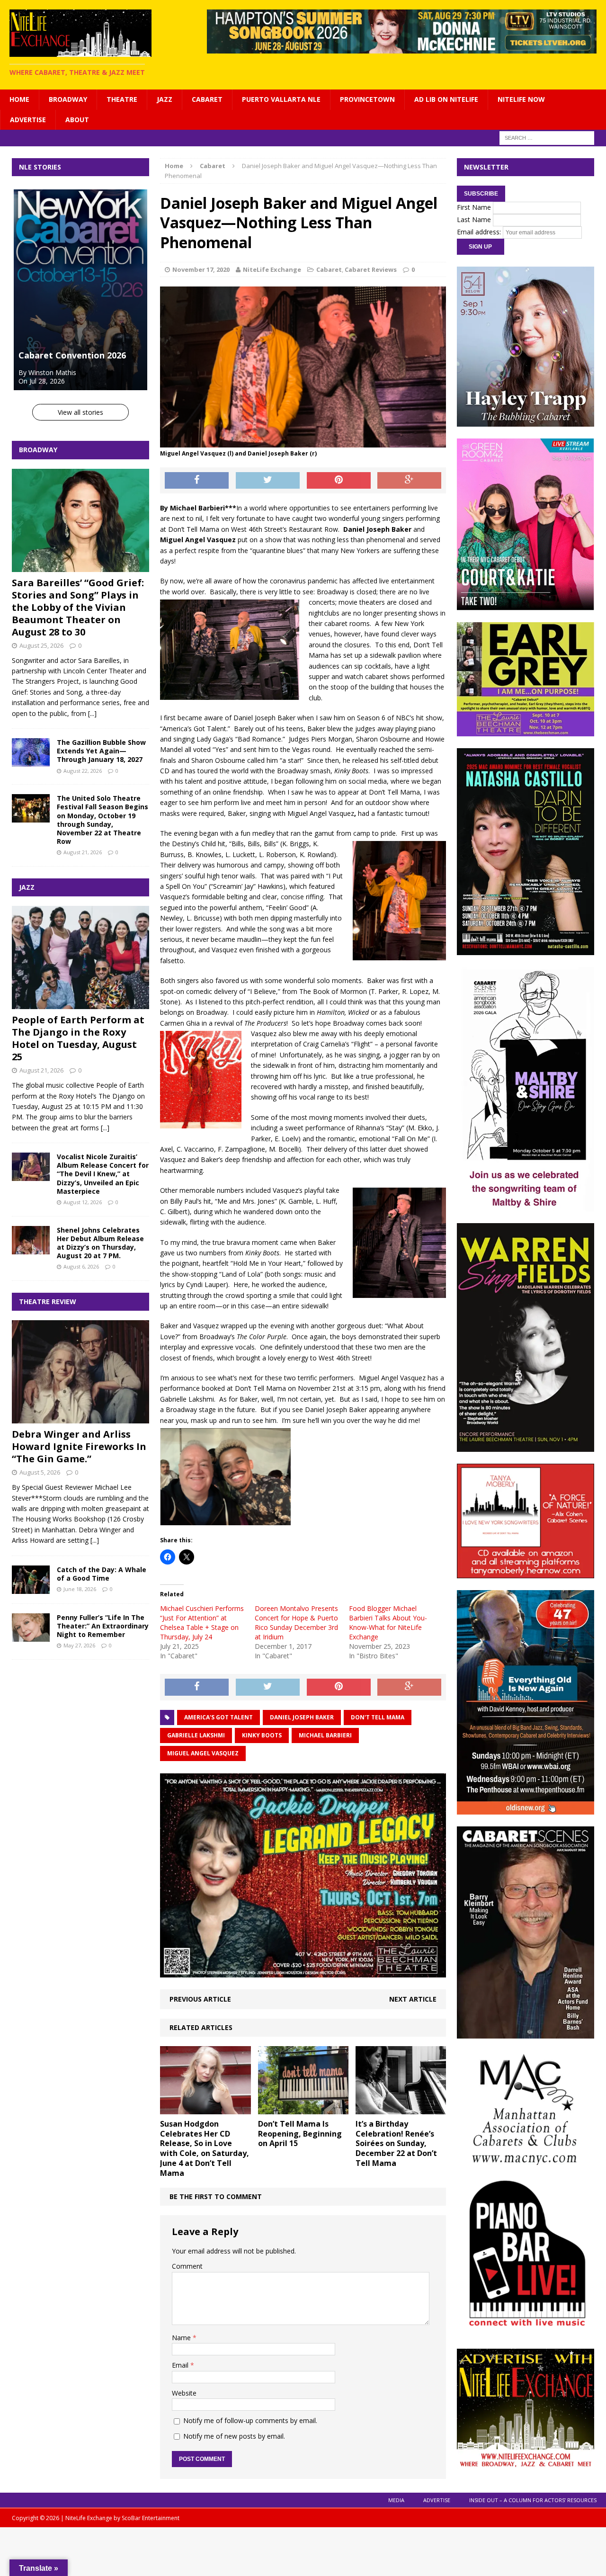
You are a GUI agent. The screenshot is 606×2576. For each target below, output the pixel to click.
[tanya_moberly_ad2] (526, 1573)
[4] (526, 604)
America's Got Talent (218, 1717)
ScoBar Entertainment (151, 2518)
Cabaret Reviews (371, 269)
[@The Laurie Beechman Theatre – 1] (526, 731)
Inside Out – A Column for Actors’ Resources (533, 2500)
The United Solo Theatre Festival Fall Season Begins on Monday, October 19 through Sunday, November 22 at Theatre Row (102, 820)
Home (19, 99)
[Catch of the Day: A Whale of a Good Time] (31, 1588)
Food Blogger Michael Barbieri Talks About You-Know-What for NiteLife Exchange (388, 1623)
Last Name (474, 219)
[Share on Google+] (409, 481)
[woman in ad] (526, 1446)
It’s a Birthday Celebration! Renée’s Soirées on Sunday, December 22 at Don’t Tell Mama (396, 2143)
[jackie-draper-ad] (303, 1972)
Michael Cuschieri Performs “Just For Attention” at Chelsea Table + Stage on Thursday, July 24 (202, 1623)
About (77, 120)
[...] (92, 713)
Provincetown (367, 99)
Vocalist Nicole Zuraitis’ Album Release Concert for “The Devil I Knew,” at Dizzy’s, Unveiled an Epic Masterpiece (103, 1174)
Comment (187, 2266)
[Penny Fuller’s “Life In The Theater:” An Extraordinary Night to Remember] (31, 1636)
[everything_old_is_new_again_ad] (526, 1809)
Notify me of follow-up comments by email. (250, 2420)
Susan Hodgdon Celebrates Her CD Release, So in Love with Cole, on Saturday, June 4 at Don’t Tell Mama (205, 2148)
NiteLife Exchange (272, 269)
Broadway (68, 99)
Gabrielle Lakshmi (196, 1735)
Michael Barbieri (325, 1735)
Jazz (165, 99)
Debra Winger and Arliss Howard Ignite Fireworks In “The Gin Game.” (79, 1446)
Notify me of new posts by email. (234, 2436)
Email (181, 2365)
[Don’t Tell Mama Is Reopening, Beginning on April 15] (303, 2108)
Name (182, 2338)
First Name (474, 207)
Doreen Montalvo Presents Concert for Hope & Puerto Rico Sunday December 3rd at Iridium (296, 1623)
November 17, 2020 (201, 269)
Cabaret (207, 99)
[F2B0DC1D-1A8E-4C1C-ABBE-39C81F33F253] (526, 2331)
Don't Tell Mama (378, 1717)
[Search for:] (547, 137)
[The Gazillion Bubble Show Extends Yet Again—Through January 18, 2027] (31, 761)
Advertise (28, 120)
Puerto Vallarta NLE (281, 99)
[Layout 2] (526, 2033)
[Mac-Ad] (526, 2160)
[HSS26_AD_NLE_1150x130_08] (402, 48)
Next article (413, 1999)
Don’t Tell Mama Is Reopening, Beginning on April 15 (300, 2134)
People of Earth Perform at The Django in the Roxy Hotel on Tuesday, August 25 (78, 1038)
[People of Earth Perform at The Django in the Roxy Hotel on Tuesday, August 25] (80, 1004)
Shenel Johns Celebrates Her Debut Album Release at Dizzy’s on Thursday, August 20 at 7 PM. (100, 1243)
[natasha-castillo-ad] (526, 950)
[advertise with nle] (526, 2464)
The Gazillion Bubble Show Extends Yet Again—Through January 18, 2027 (101, 751)
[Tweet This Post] (268, 481)
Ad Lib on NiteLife (446, 99)
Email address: (480, 232)
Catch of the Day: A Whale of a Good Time (102, 1574)
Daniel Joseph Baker (302, 1717)
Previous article (200, 1999)
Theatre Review (48, 1301)
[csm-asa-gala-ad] (526, 1205)
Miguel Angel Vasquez (203, 1753)
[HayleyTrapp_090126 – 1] (526, 421)
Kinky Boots (262, 1735)
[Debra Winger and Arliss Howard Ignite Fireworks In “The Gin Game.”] (80, 1418)
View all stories (80, 412)
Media (396, 2500)
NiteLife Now (521, 99)
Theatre (122, 99)
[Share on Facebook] (197, 481)
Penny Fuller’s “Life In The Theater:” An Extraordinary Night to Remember (103, 1626)
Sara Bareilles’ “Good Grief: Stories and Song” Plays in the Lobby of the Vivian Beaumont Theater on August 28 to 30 (78, 607)
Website (184, 2393)
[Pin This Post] (339, 481)
